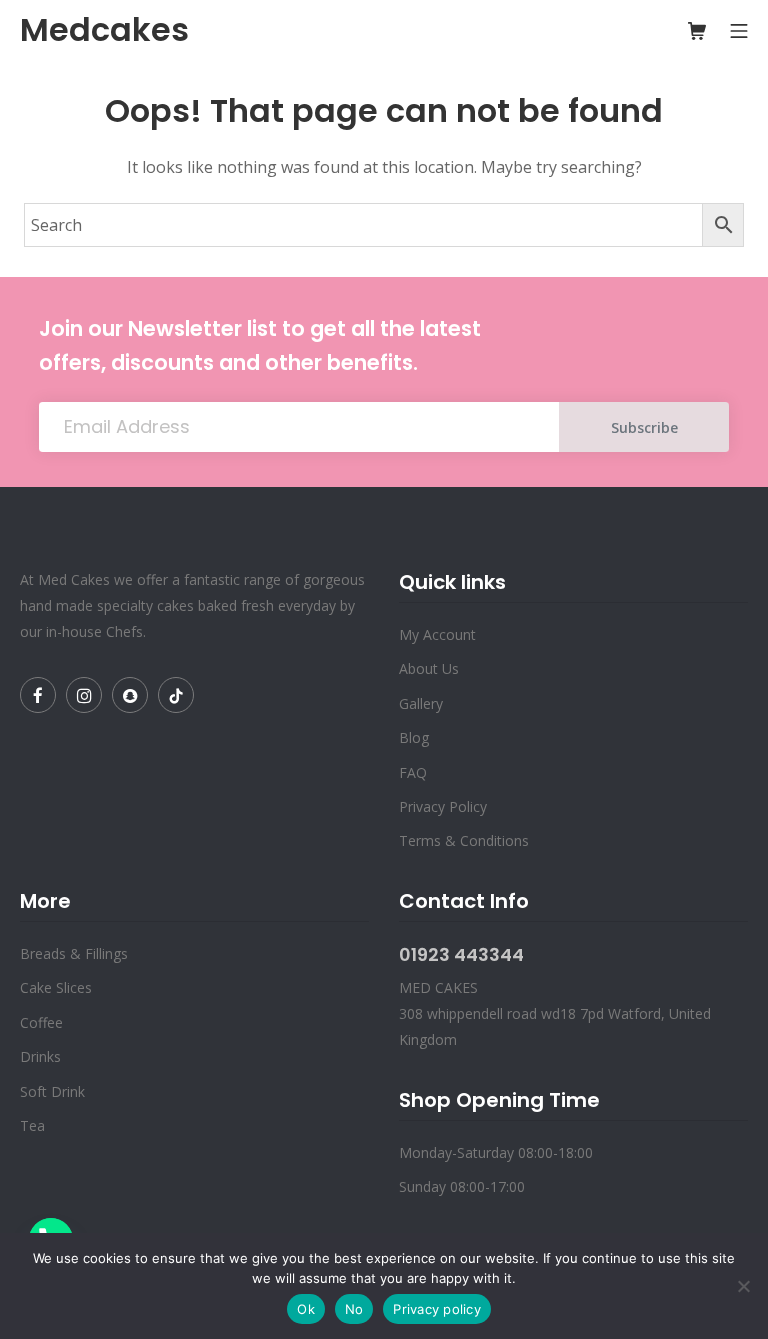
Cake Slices (56, 987)
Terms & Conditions (464, 840)
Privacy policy (437, 1309)
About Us (429, 668)
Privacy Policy (443, 806)
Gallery (421, 703)
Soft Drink (52, 1091)
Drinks (40, 1056)
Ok (306, 1309)
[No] (743, 1286)
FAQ (413, 772)
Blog (414, 737)
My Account (437, 634)
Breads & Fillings (74, 953)
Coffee (41, 1022)
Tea (32, 1125)
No (354, 1309)
